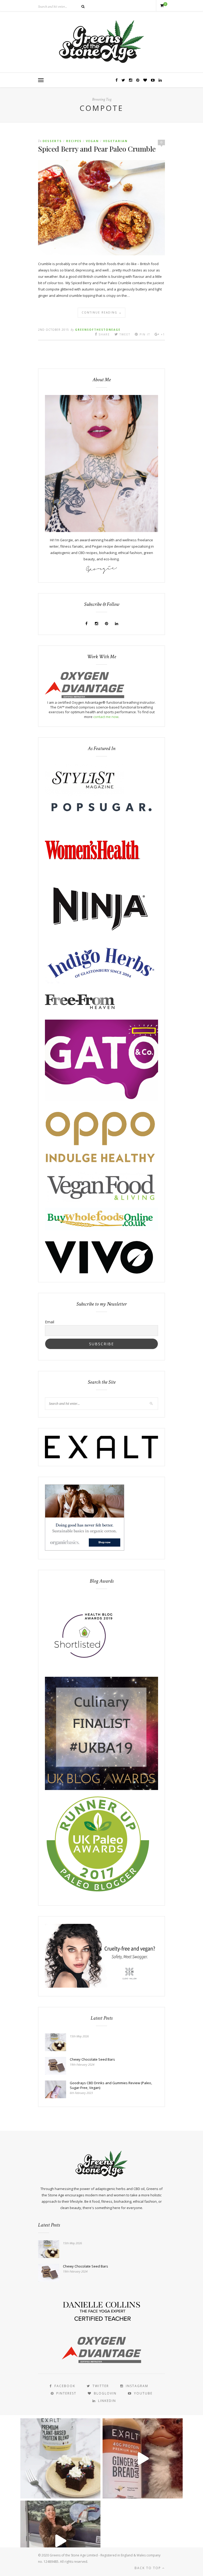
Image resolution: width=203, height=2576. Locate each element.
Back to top (148, 2568)
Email (50, 1322)
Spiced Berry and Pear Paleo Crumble (97, 149)
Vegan (92, 141)
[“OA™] (85, 697)
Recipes (74, 141)
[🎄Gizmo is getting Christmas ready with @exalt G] (143, 2458)
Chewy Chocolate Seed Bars (92, 2059)
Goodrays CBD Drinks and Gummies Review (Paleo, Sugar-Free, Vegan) (111, 2085)
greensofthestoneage (98, 330)
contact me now (106, 717)
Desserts (52, 141)
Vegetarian (115, 141)
